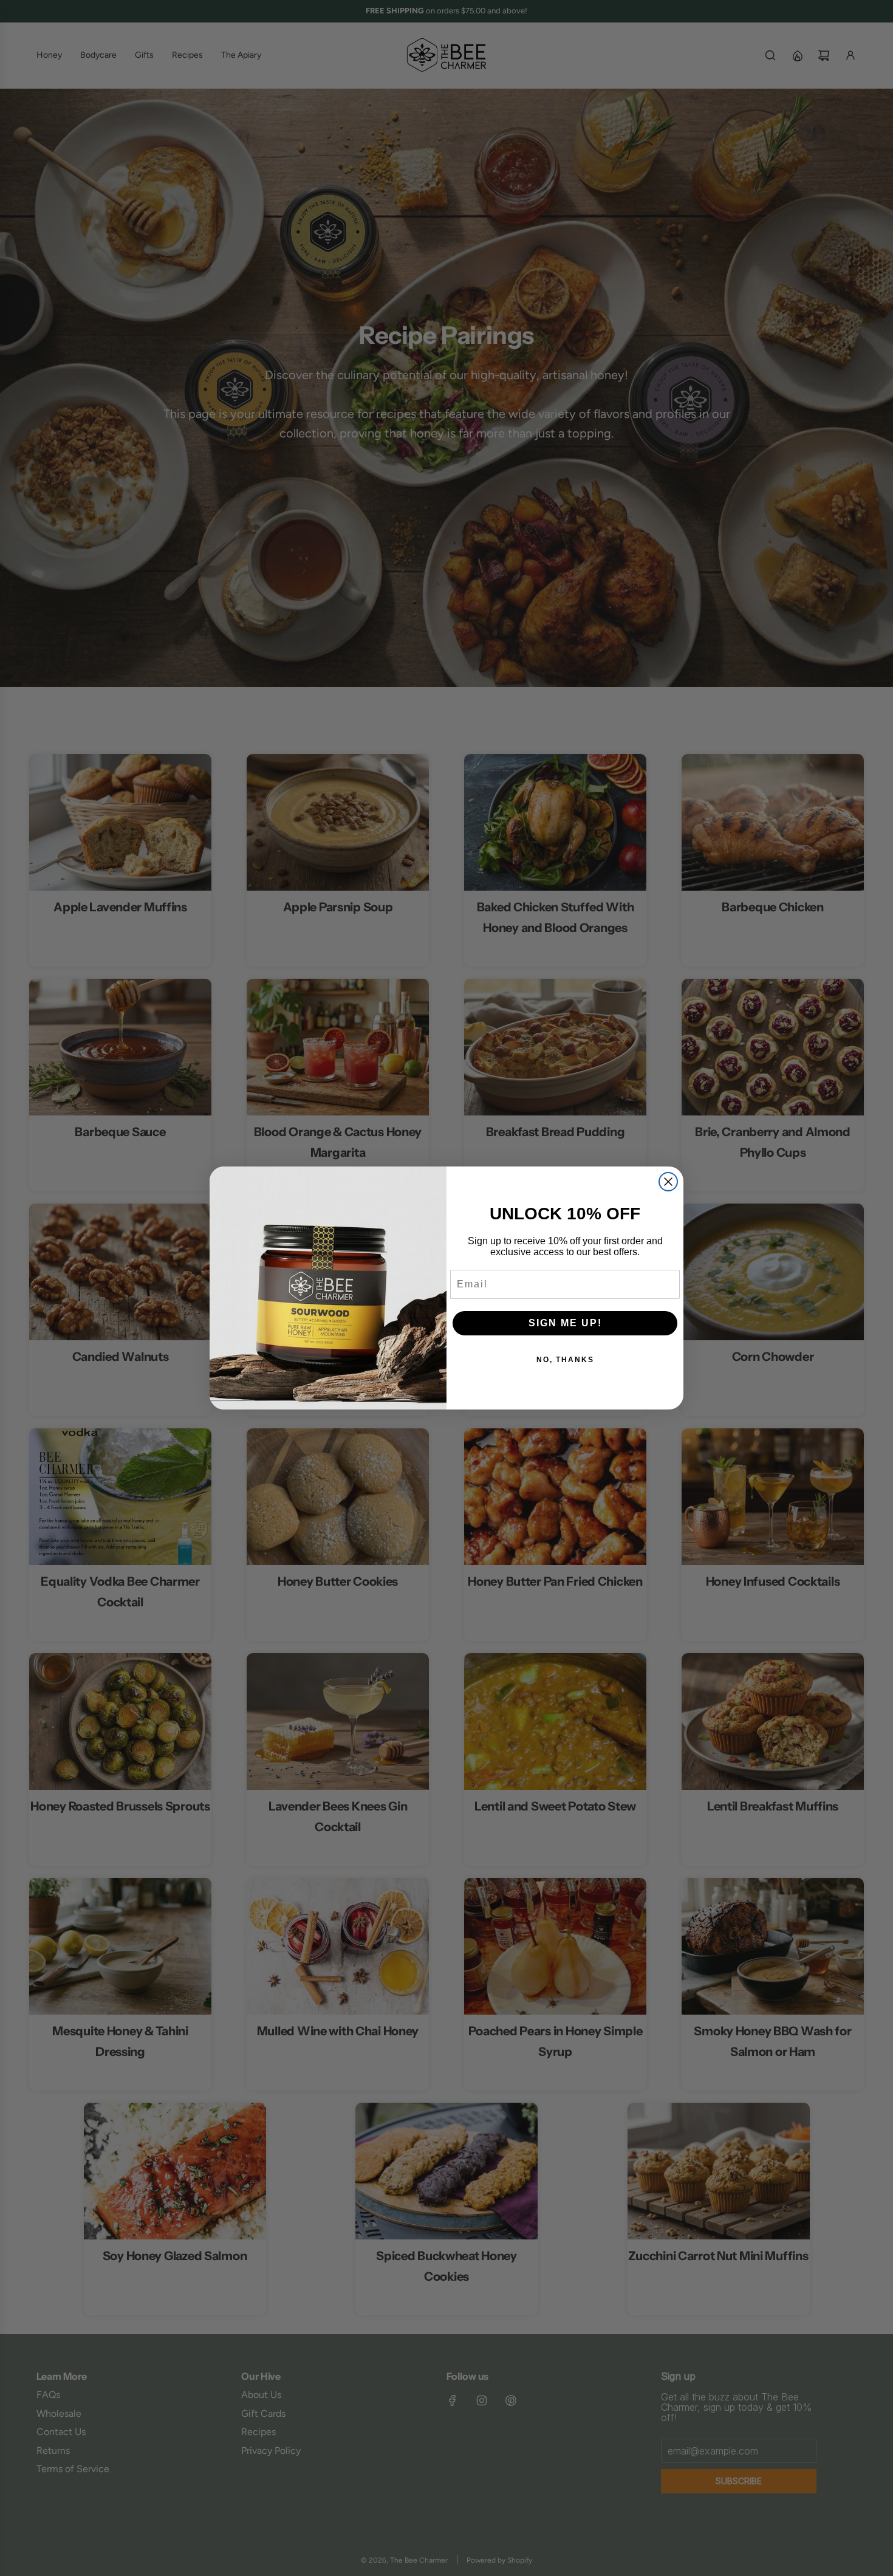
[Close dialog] (668, 1182)
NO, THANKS (565, 1360)
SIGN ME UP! (565, 1323)
